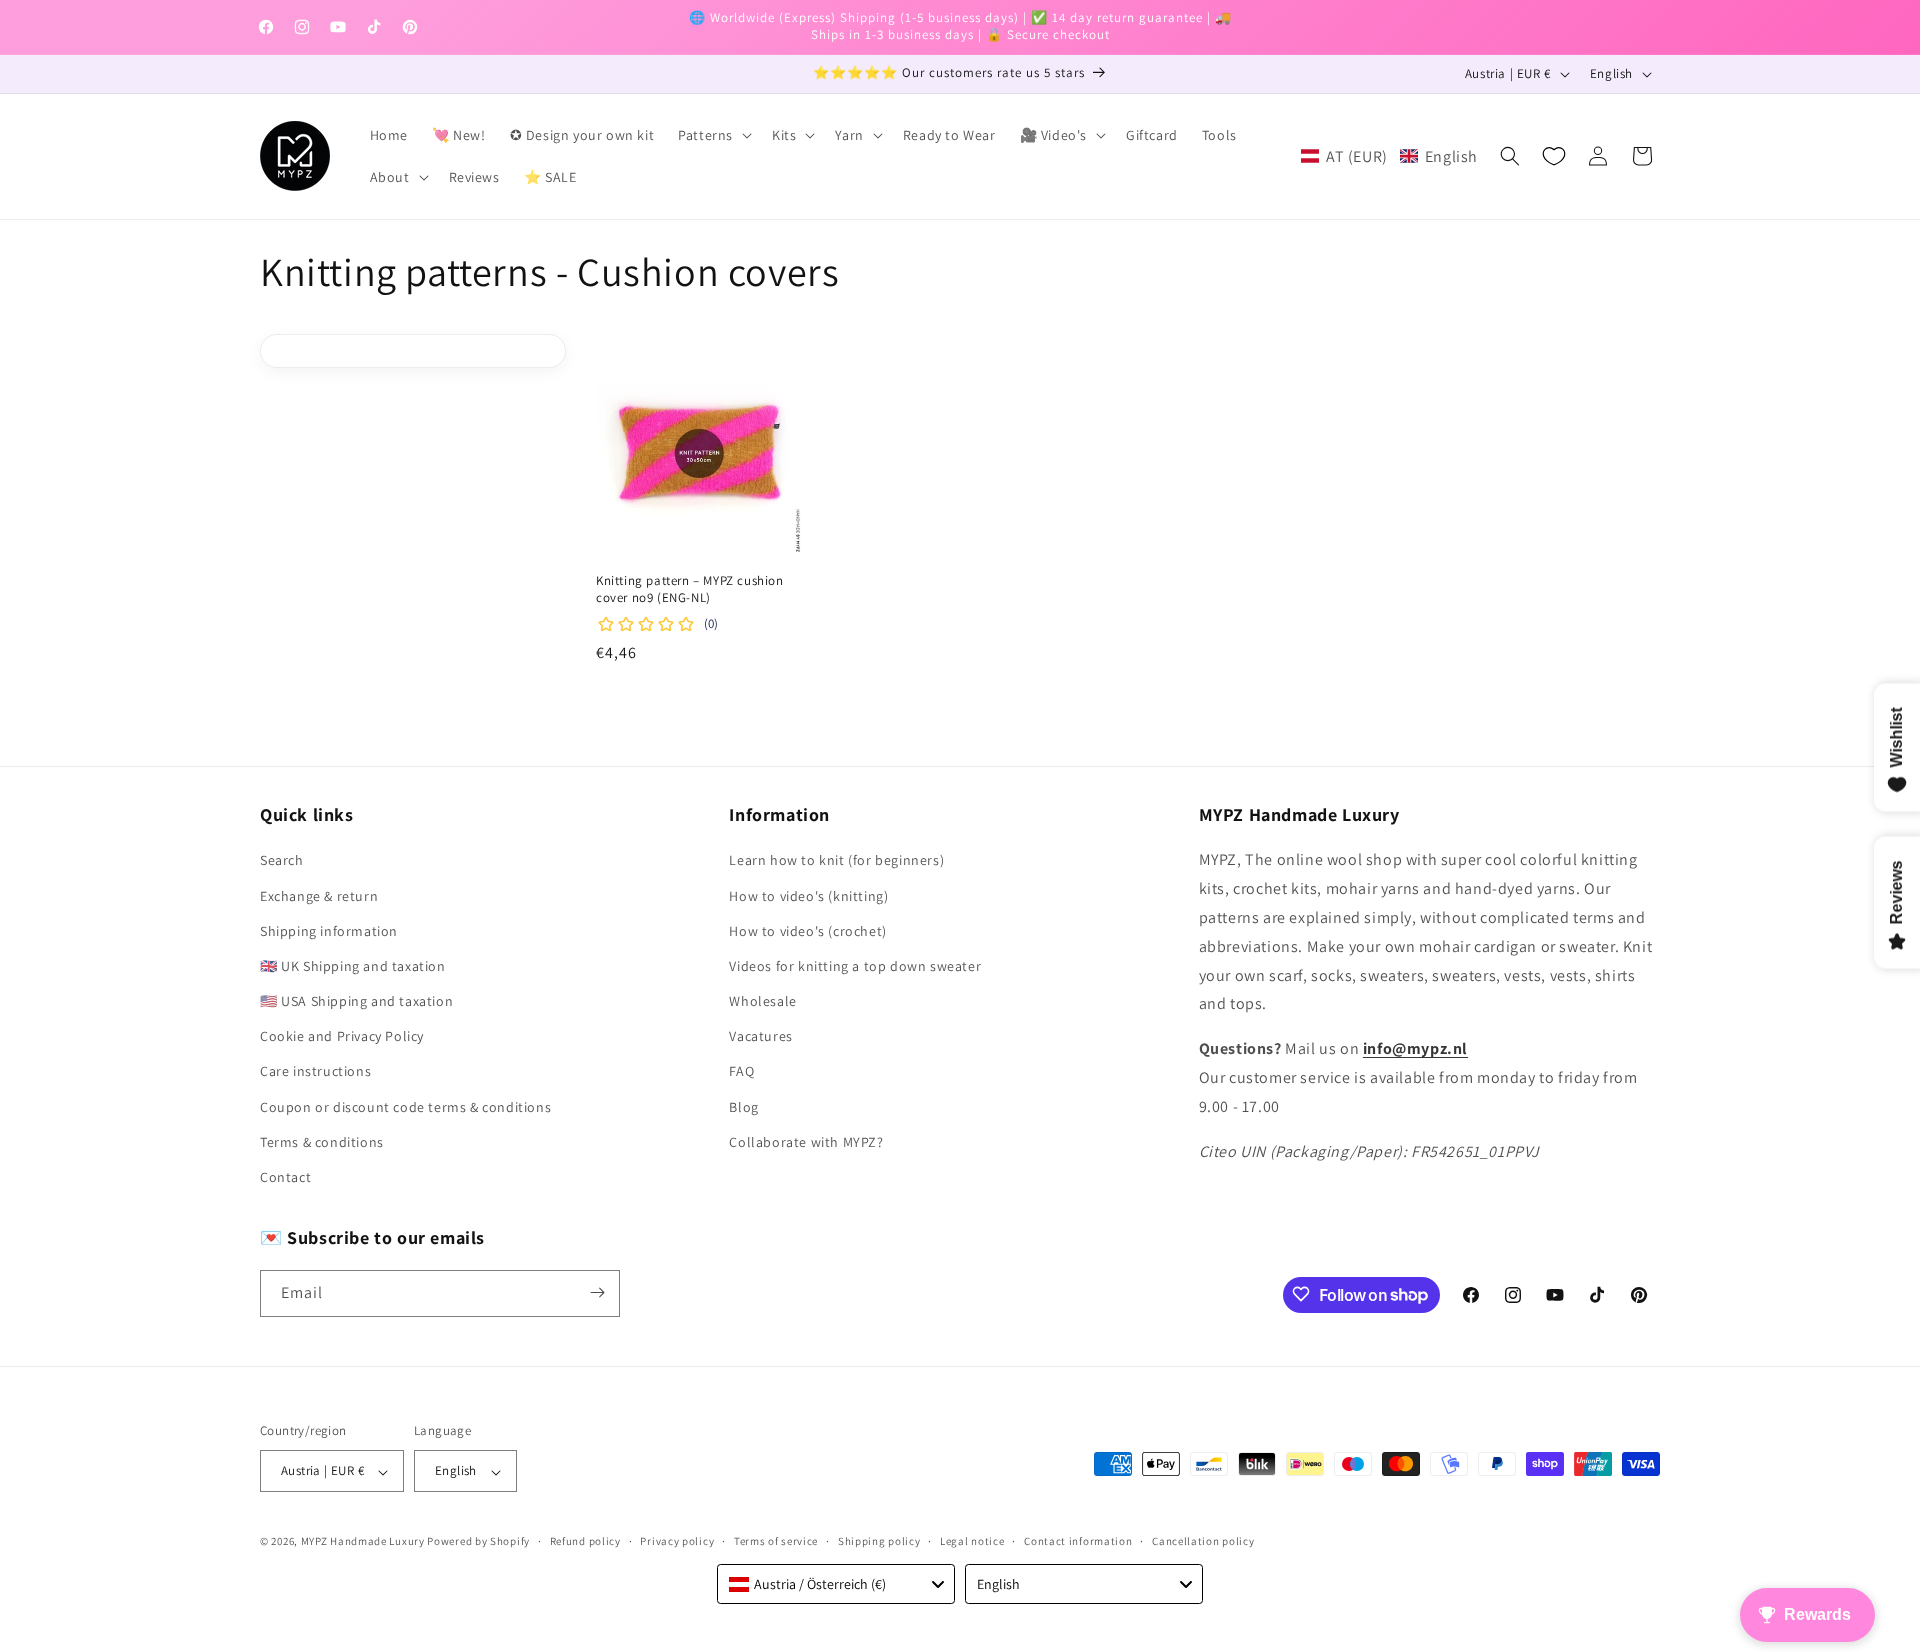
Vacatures (760, 1037)
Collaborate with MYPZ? (806, 1142)
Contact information (1078, 1541)
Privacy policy (677, 1541)
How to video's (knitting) (808, 896)
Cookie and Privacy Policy (342, 1037)
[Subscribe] (597, 1292)
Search (282, 861)
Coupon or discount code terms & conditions (405, 1107)
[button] (713, 135)
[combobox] (836, 1584)
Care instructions (315, 1072)
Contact (285, 1178)
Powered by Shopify (478, 1542)
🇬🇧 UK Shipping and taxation (353, 966)
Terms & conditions (322, 1142)
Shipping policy (879, 1541)
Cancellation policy (1203, 1541)
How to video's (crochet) (807, 931)
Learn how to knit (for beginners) (836, 861)
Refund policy (585, 1541)
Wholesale (762, 1002)
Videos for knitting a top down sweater (855, 966)
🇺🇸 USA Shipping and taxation (356, 1002)
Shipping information (329, 931)
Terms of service (776, 1541)
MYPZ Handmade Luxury (363, 1542)
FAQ (741, 1072)
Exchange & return (319, 896)
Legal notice (972, 1541)
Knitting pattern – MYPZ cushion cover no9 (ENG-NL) (690, 590)
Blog (743, 1107)
